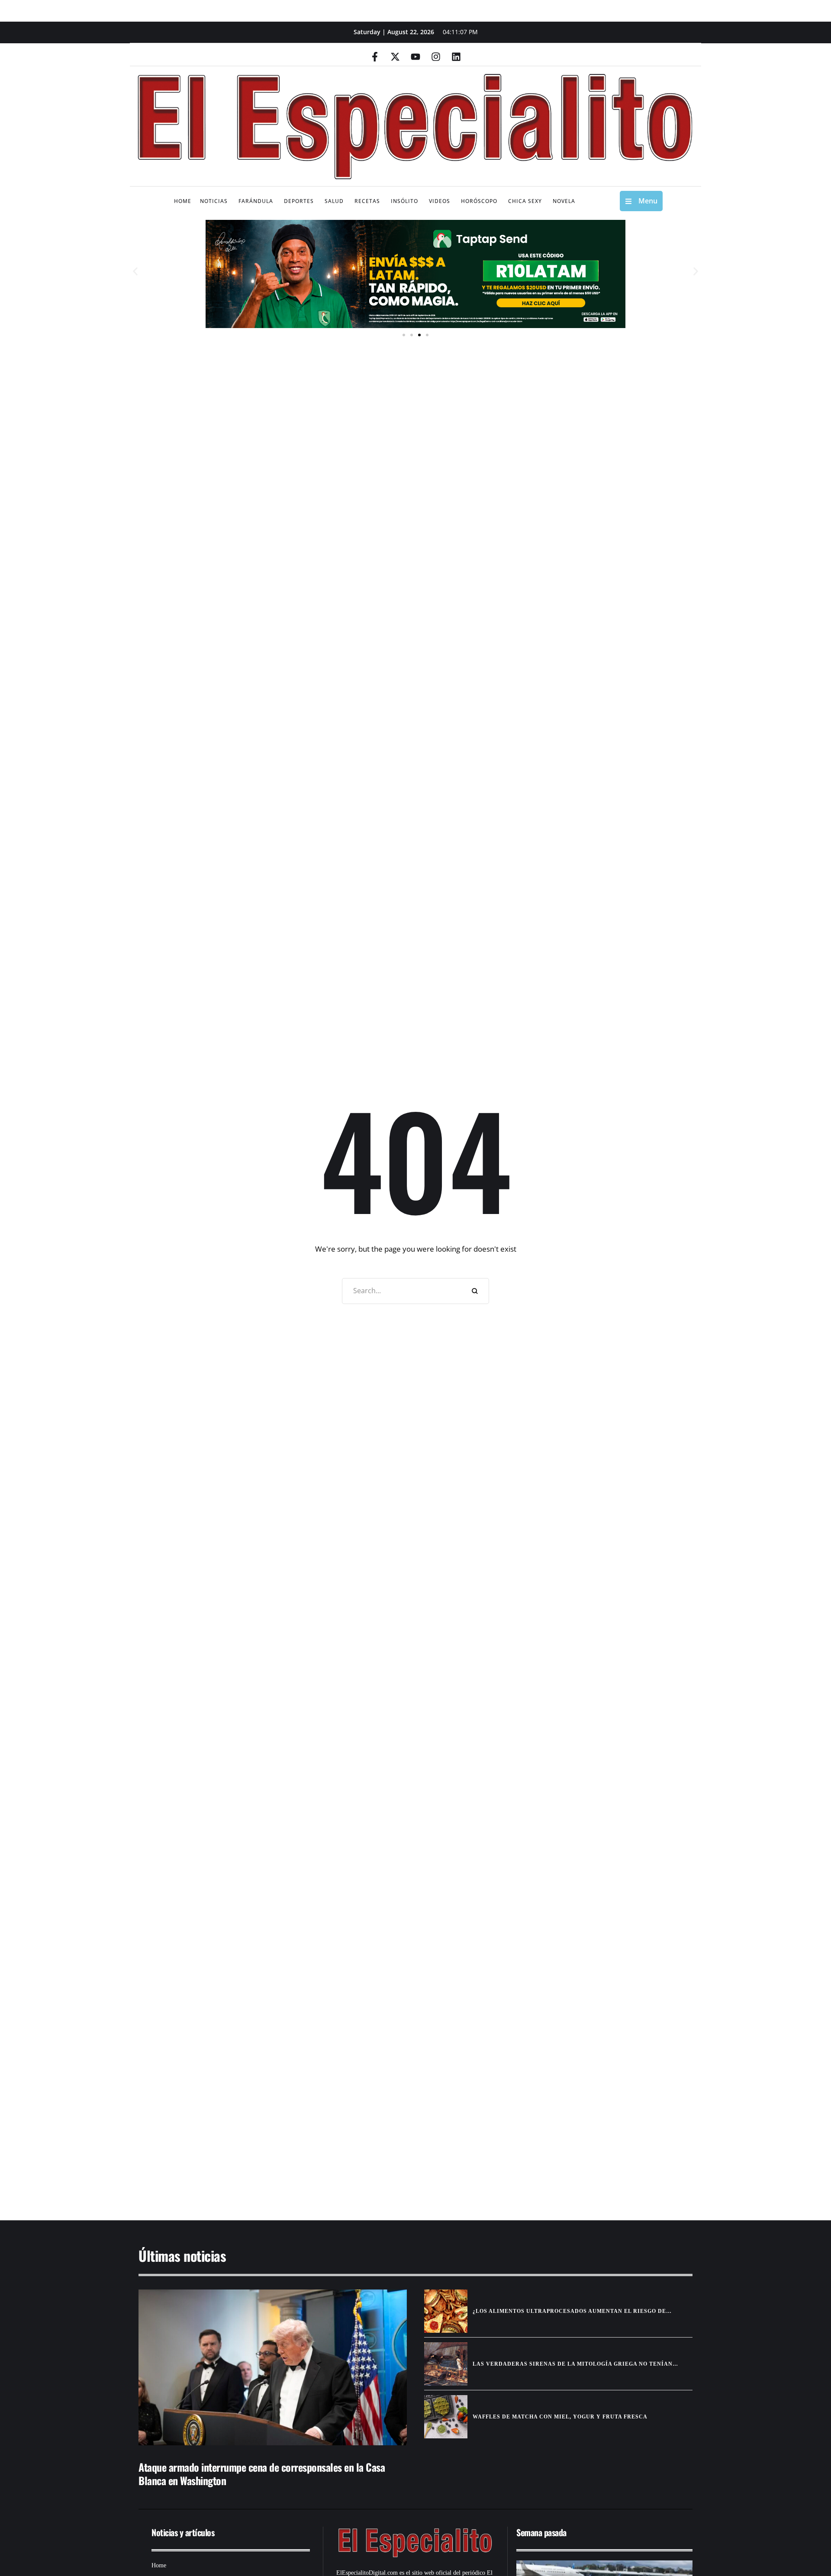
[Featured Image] (273, 2367)
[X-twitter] (395, 57)
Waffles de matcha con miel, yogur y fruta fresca (560, 2417)
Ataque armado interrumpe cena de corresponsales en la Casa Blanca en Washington (262, 2474)
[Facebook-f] (375, 57)
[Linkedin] (456, 57)
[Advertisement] (390, 2133)
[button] (135, 272)
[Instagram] (436, 57)
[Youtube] (415, 57)
